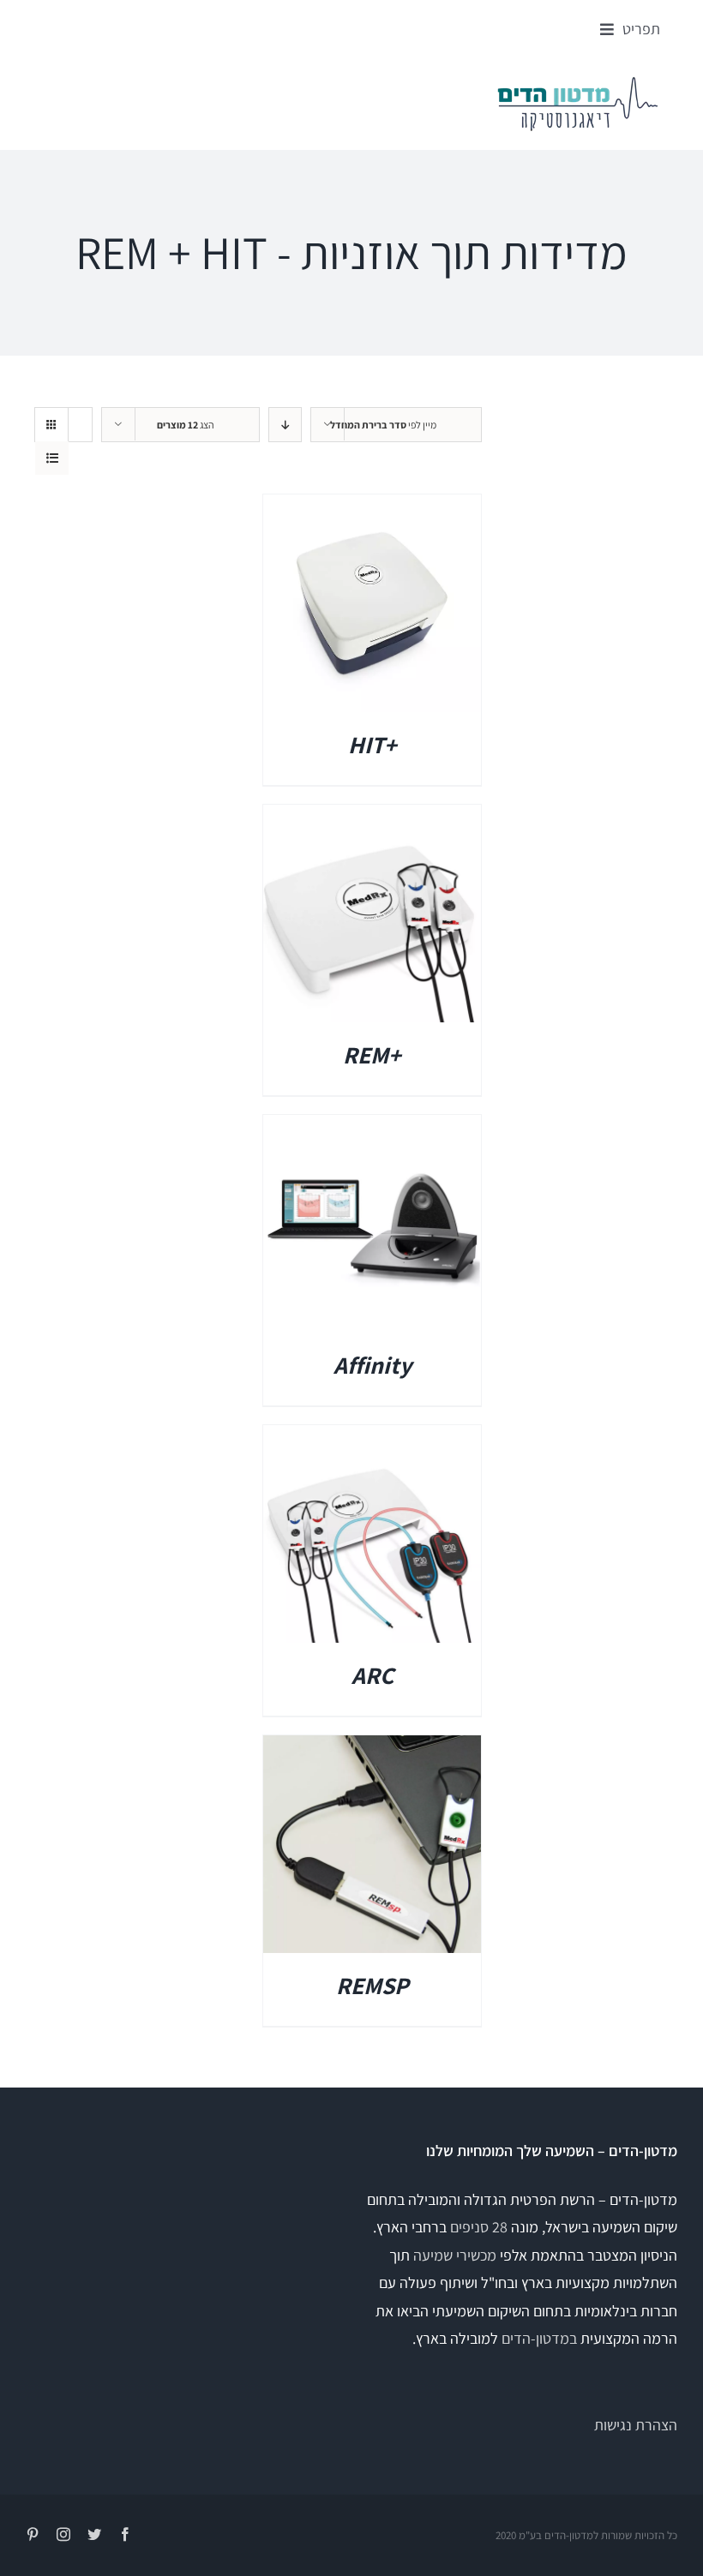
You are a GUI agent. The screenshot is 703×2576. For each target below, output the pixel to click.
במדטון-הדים (539, 2338)
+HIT (373, 744)
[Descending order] (285, 425)
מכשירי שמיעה (455, 2255)
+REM (372, 1054)
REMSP (373, 1985)
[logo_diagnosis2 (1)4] (577, 82)
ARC (373, 1675)
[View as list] (52, 458)
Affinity (373, 1365)
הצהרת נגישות (636, 2425)
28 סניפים (479, 2227)
